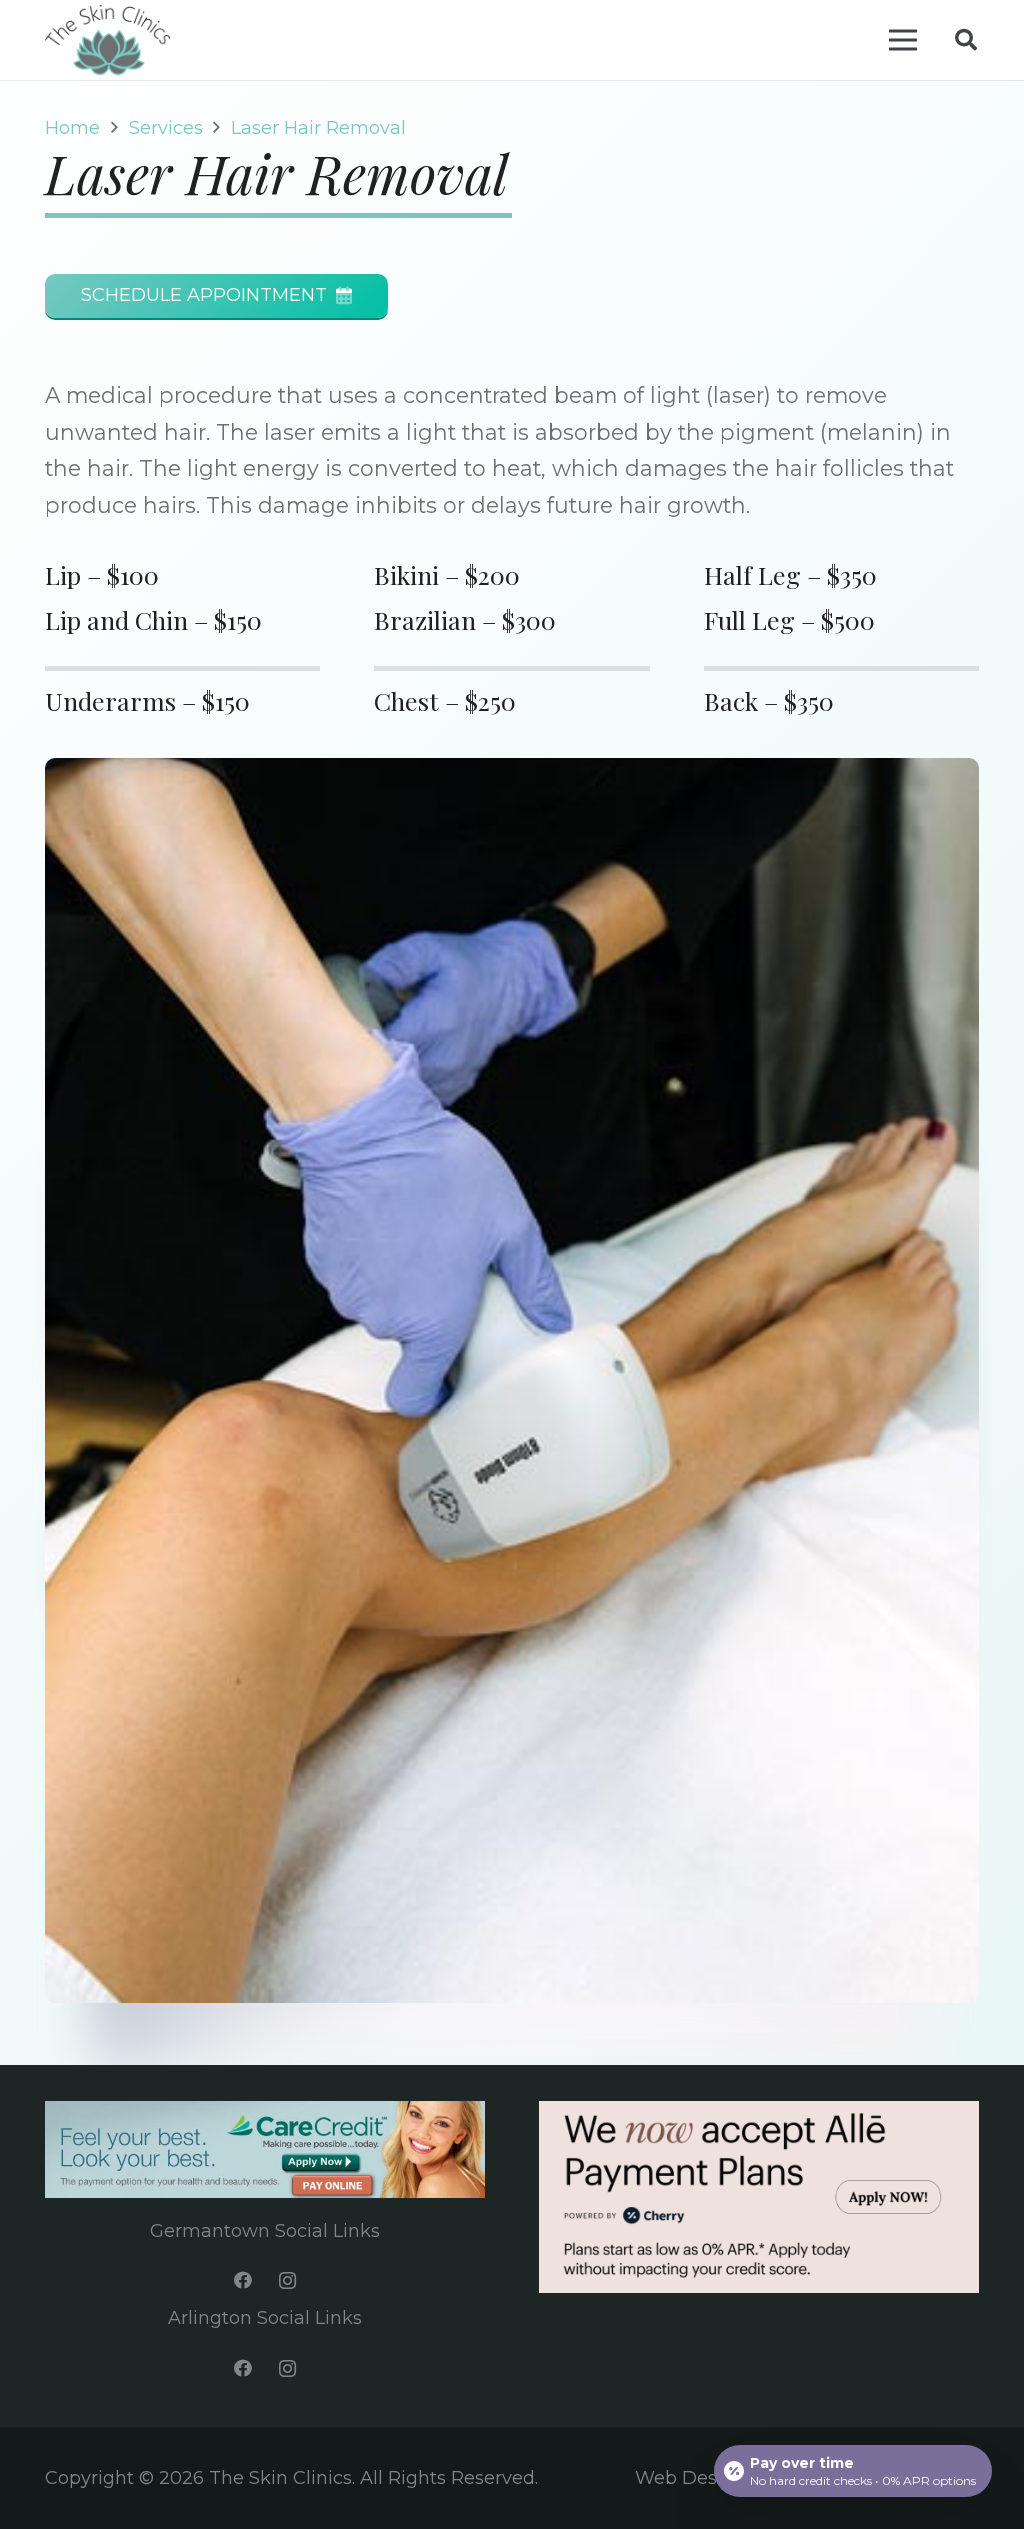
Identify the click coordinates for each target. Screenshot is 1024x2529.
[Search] (966, 40)
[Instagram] (287, 2280)
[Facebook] (242, 2280)
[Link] (107, 40)
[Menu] (903, 40)
